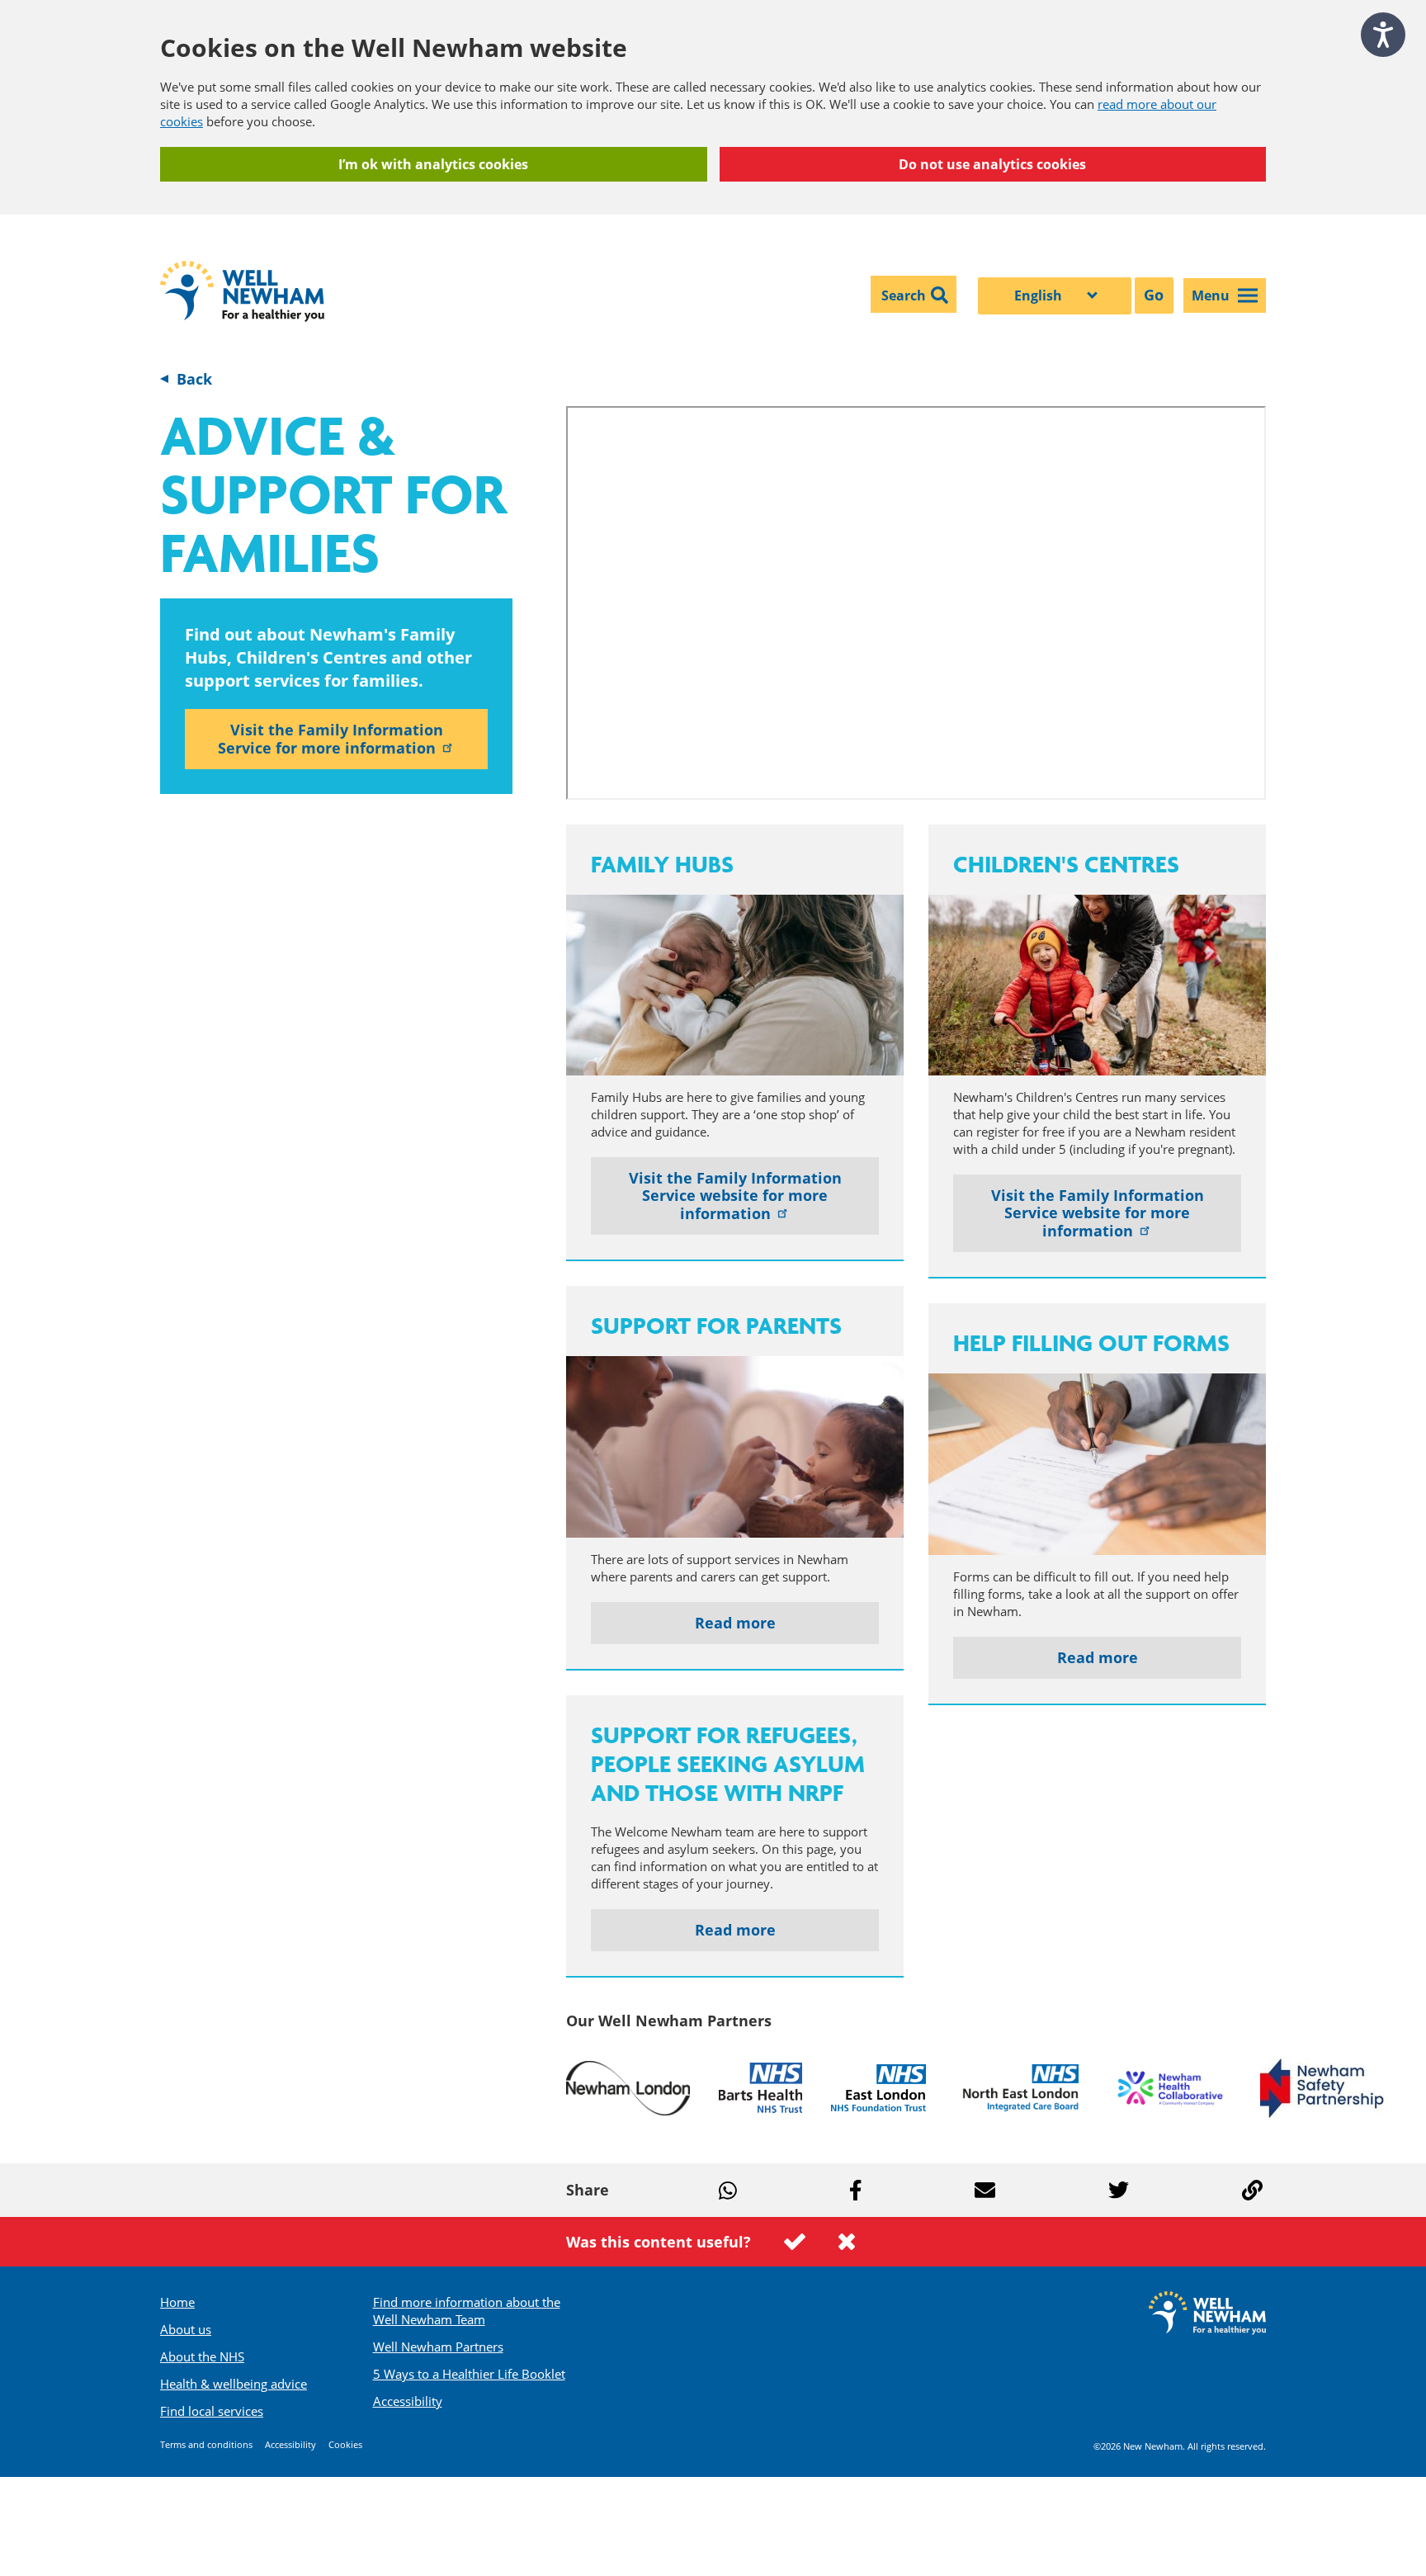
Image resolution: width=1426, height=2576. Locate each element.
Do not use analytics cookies (992, 164)
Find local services (212, 2411)
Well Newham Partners (438, 2347)
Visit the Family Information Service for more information (331, 739)
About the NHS (202, 2356)
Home (177, 2302)
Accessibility (408, 2401)
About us (186, 2329)
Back (194, 379)
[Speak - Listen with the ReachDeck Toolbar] (1383, 35)
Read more (735, 1623)
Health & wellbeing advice (234, 2384)
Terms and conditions (206, 2444)
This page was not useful (847, 2242)
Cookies (345, 2444)
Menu (1211, 295)
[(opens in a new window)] (628, 2088)
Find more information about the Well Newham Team (467, 2311)
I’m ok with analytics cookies (433, 164)
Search (904, 295)
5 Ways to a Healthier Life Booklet (469, 2374)
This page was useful (795, 2242)
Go (1154, 295)
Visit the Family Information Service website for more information (735, 1196)
